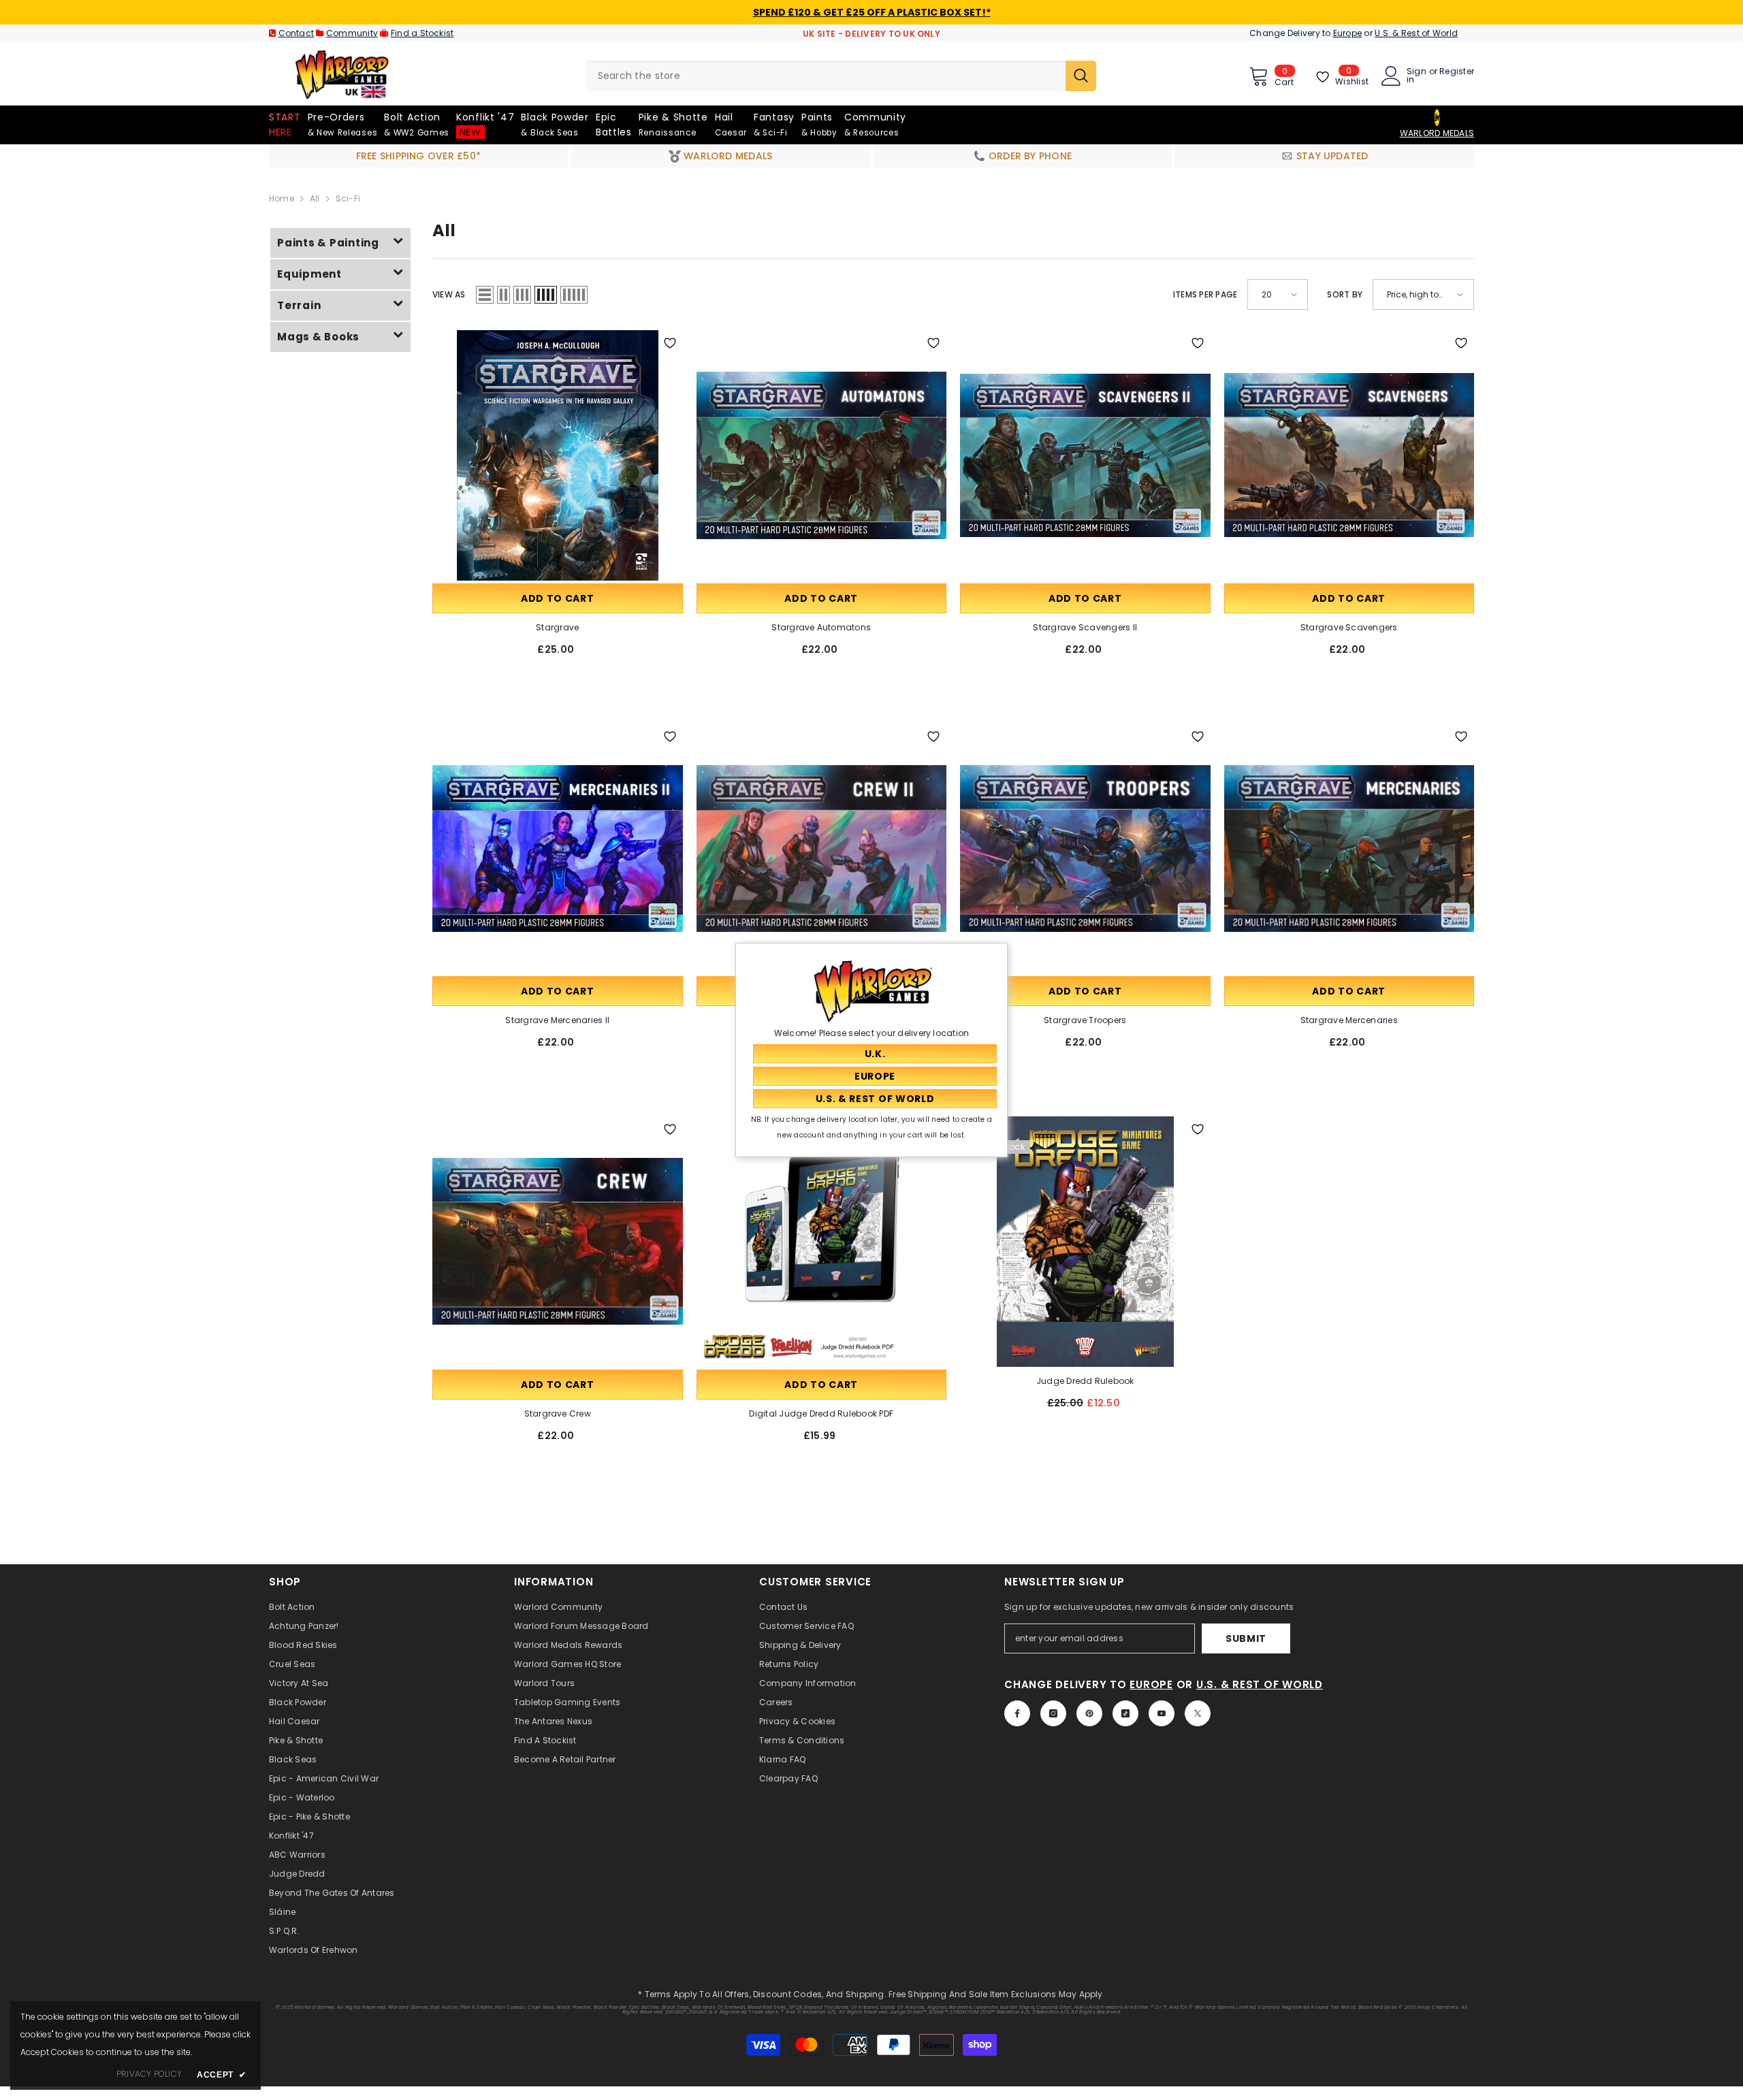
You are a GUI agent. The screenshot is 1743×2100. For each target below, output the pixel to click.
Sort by (1345, 294)
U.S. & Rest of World (1416, 33)
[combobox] (826, 76)
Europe (1347, 33)
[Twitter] (1198, 1713)
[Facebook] (1017, 1713)
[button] (485, 295)
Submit (1246, 1638)
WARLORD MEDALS (1437, 133)
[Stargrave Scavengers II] (1085, 455)
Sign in (1417, 76)
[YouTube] (1162, 1713)
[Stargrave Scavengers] (1349, 455)
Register (1457, 72)
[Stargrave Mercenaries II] (558, 849)
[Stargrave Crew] (558, 1242)
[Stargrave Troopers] (1085, 849)
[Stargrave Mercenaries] (1349, 849)
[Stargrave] (558, 455)
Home (282, 198)
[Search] (841, 76)
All (315, 198)
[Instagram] (1053, 1713)
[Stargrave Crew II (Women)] (822, 849)
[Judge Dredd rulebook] (1085, 1242)
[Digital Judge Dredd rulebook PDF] (822, 1242)
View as (449, 294)
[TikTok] (1125, 1713)
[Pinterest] (1089, 1713)
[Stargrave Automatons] (822, 455)
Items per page (1205, 294)
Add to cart (558, 598)
